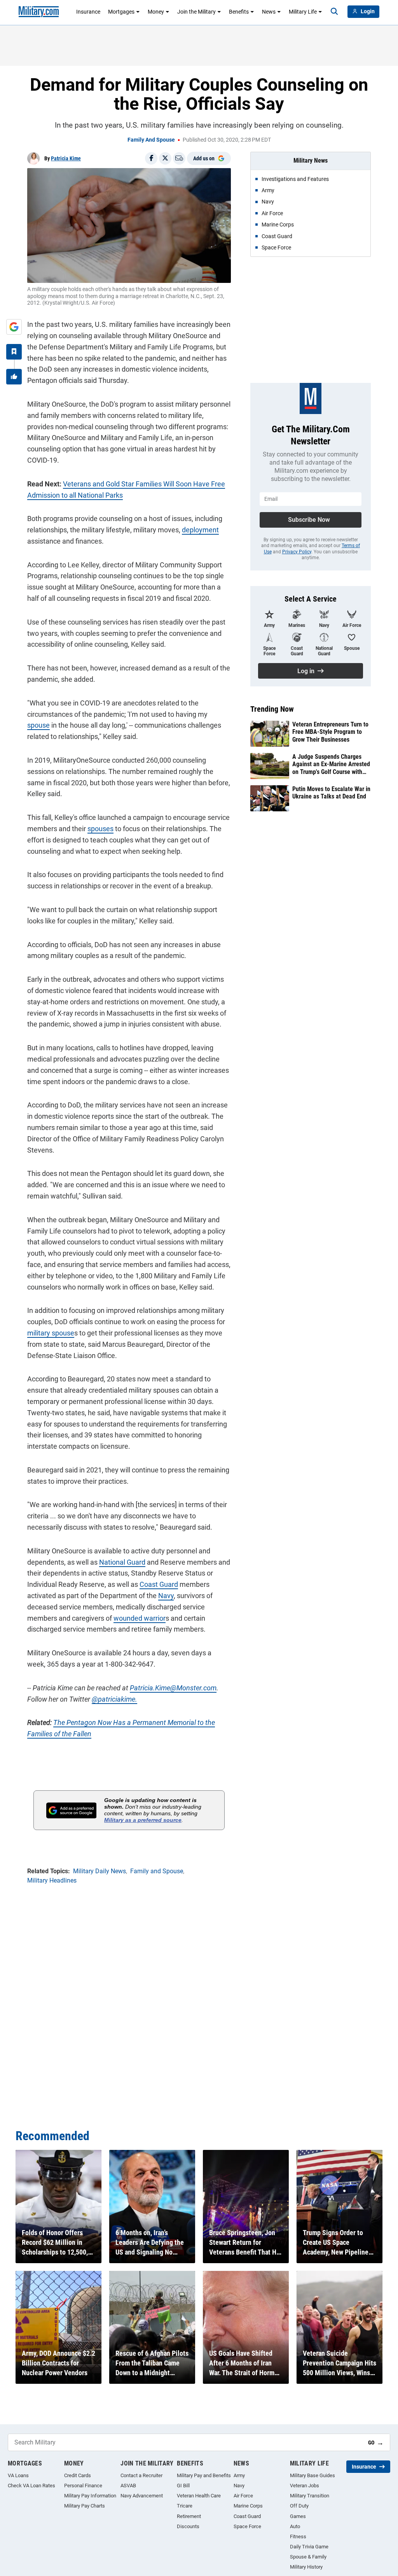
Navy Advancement (142, 2496)
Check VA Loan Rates (31, 2486)
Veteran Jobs (305, 2486)
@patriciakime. (114, 1699)
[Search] (334, 12)
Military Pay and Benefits (204, 2475)
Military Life (303, 12)
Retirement (189, 2516)
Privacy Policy (297, 552)
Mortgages (121, 12)
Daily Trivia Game (309, 2547)
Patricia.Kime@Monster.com (173, 1688)
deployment (200, 530)
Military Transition (310, 2496)
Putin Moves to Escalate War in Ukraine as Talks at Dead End (331, 793)
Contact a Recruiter (141, 2475)
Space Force (247, 2526)
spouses (100, 829)
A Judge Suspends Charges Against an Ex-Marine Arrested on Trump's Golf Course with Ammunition (331, 764)
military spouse (51, 1333)
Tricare (185, 2506)
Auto (295, 2526)
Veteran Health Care (199, 2496)
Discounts (188, 2526)
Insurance (88, 12)
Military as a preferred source (143, 1820)
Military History (306, 2567)
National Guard (122, 1562)
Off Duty (299, 2506)
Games (298, 2516)
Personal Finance (83, 2486)
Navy (166, 1596)
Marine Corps (248, 2506)
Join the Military (196, 12)
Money (156, 12)
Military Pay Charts (85, 2506)
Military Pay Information (90, 2496)
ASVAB (128, 2486)
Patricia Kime (66, 158)
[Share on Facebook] (151, 158)
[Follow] (14, 352)
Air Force (243, 2496)
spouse (38, 725)
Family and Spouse (151, 140)
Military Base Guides (312, 2475)
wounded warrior (140, 1618)
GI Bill (183, 2486)
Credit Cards (78, 2475)
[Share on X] (165, 158)
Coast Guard (159, 1584)
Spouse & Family (308, 2557)
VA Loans (18, 2475)
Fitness (298, 2537)
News (269, 12)
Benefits (239, 12)
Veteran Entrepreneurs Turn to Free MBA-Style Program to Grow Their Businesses (330, 732)
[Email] (179, 158)
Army (239, 2475)
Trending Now (272, 709)
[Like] (14, 377)
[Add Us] (14, 327)
